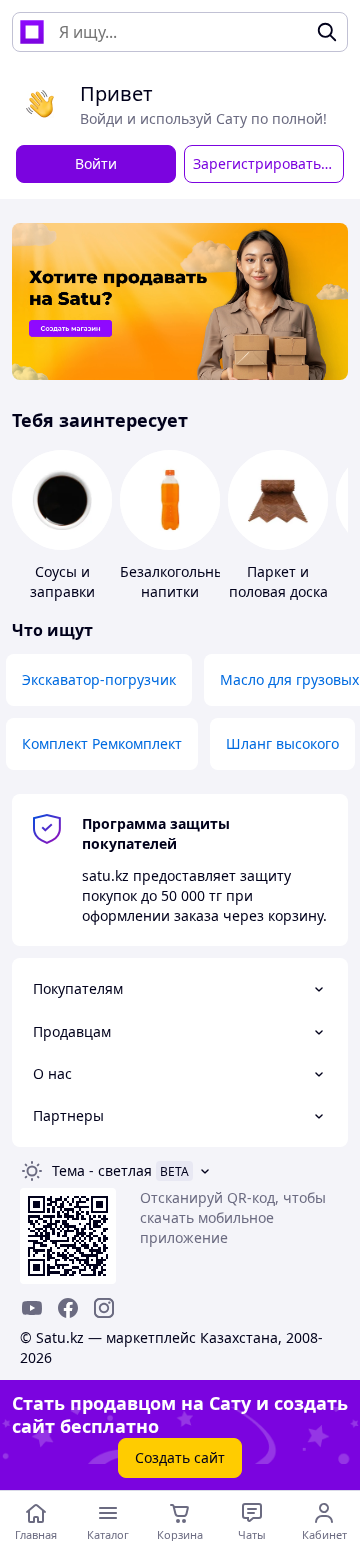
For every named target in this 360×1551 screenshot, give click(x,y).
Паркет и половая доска (278, 581)
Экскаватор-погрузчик (99, 679)
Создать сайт (180, 1457)
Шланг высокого (282, 743)
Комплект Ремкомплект (102, 743)
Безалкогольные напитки (176, 581)
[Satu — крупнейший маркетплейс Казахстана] (32, 32)
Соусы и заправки (62, 581)
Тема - (102, 1170)
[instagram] (104, 1308)
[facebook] (68, 1308)
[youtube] (32, 1308)
